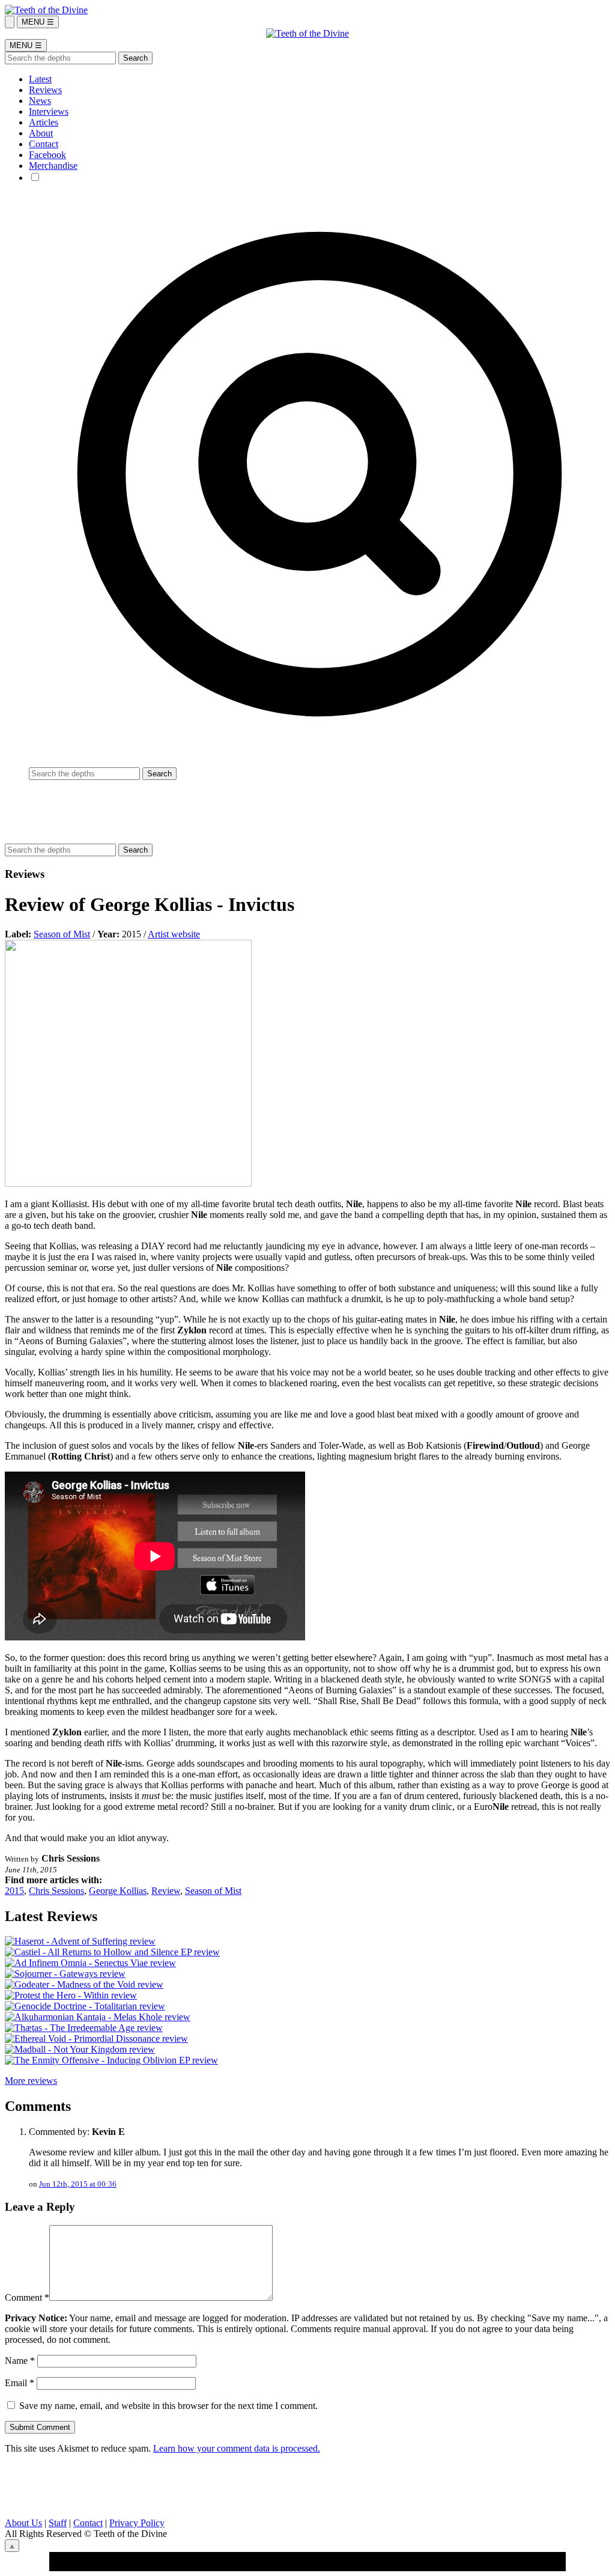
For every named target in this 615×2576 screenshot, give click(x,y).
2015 (14, 1891)
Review (166, 1891)
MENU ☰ (38, 22)
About (41, 133)
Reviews (45, 90)
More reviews (31, 2081)
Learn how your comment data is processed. (237, 2448)
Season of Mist (62, 934)
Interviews (49, 111)
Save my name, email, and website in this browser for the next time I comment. (168, 2406)
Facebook (47, 155)
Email (20, 2383)
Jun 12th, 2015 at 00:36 (78, 2184)
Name (20, 2361)
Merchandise (53, 166)
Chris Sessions (56, 1891)
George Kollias (118, 1891)
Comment (27, 2297)
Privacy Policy (137, 2523)
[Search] (10, 22)
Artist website (174, 934)
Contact (44, 144)
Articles (44, 122)
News (40, 101)
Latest (40, 79)
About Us (23, 2523)
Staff (58, 2523)
